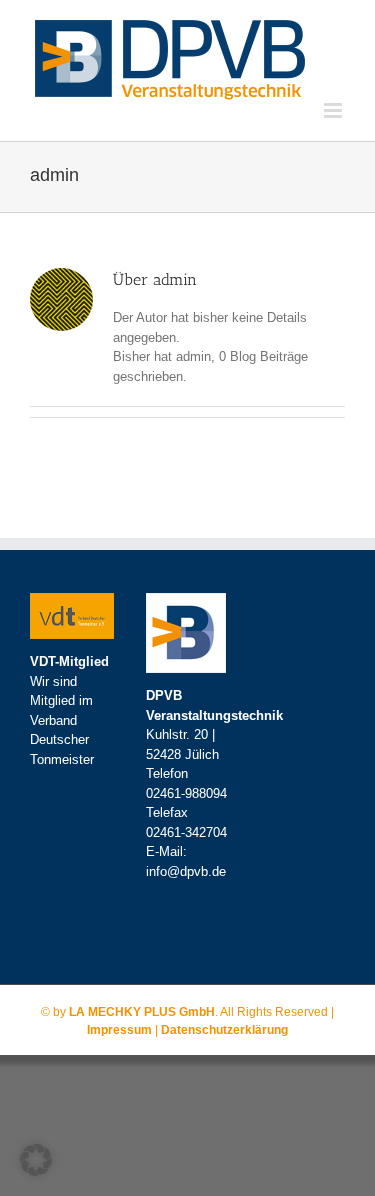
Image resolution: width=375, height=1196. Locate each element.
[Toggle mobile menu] (334, 110)
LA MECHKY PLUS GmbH (142, 1012)
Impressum (119, 1030)
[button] (36, 1160)
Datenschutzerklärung (224, 1030)
